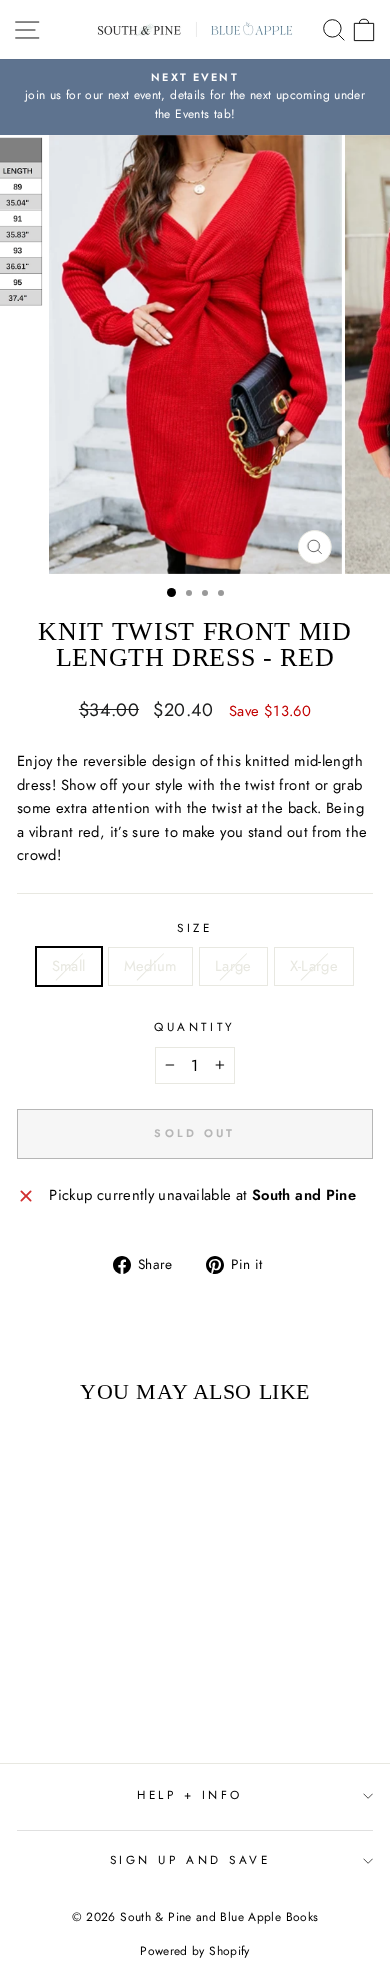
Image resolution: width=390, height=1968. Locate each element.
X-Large (314, 966)
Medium (150, 966)
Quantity (194, 1026)
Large (233, 966)
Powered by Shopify (195, 1951)
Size (194, 927)
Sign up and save (190, 1859)
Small (69, 966)
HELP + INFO (190, 1794)
